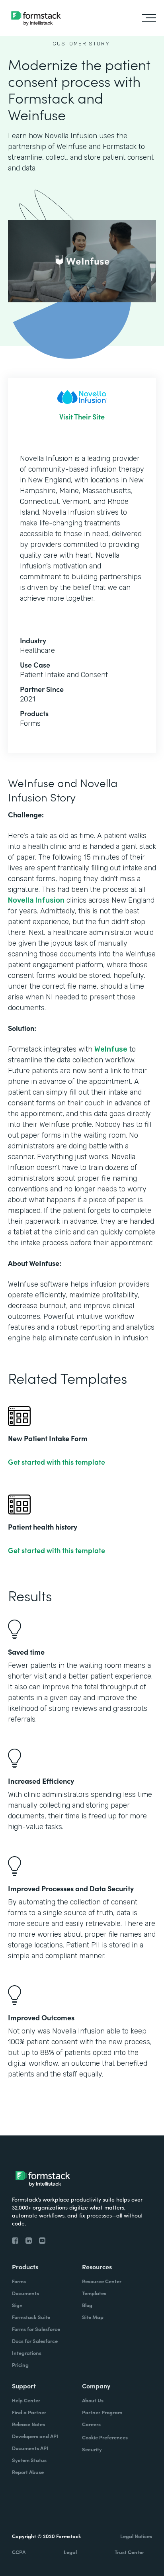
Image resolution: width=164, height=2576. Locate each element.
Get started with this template (57, 1462)
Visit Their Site (82, 417)
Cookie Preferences (105, 2437)
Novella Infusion (36, 900)
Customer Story (81, 44)
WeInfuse (111, 1049)
